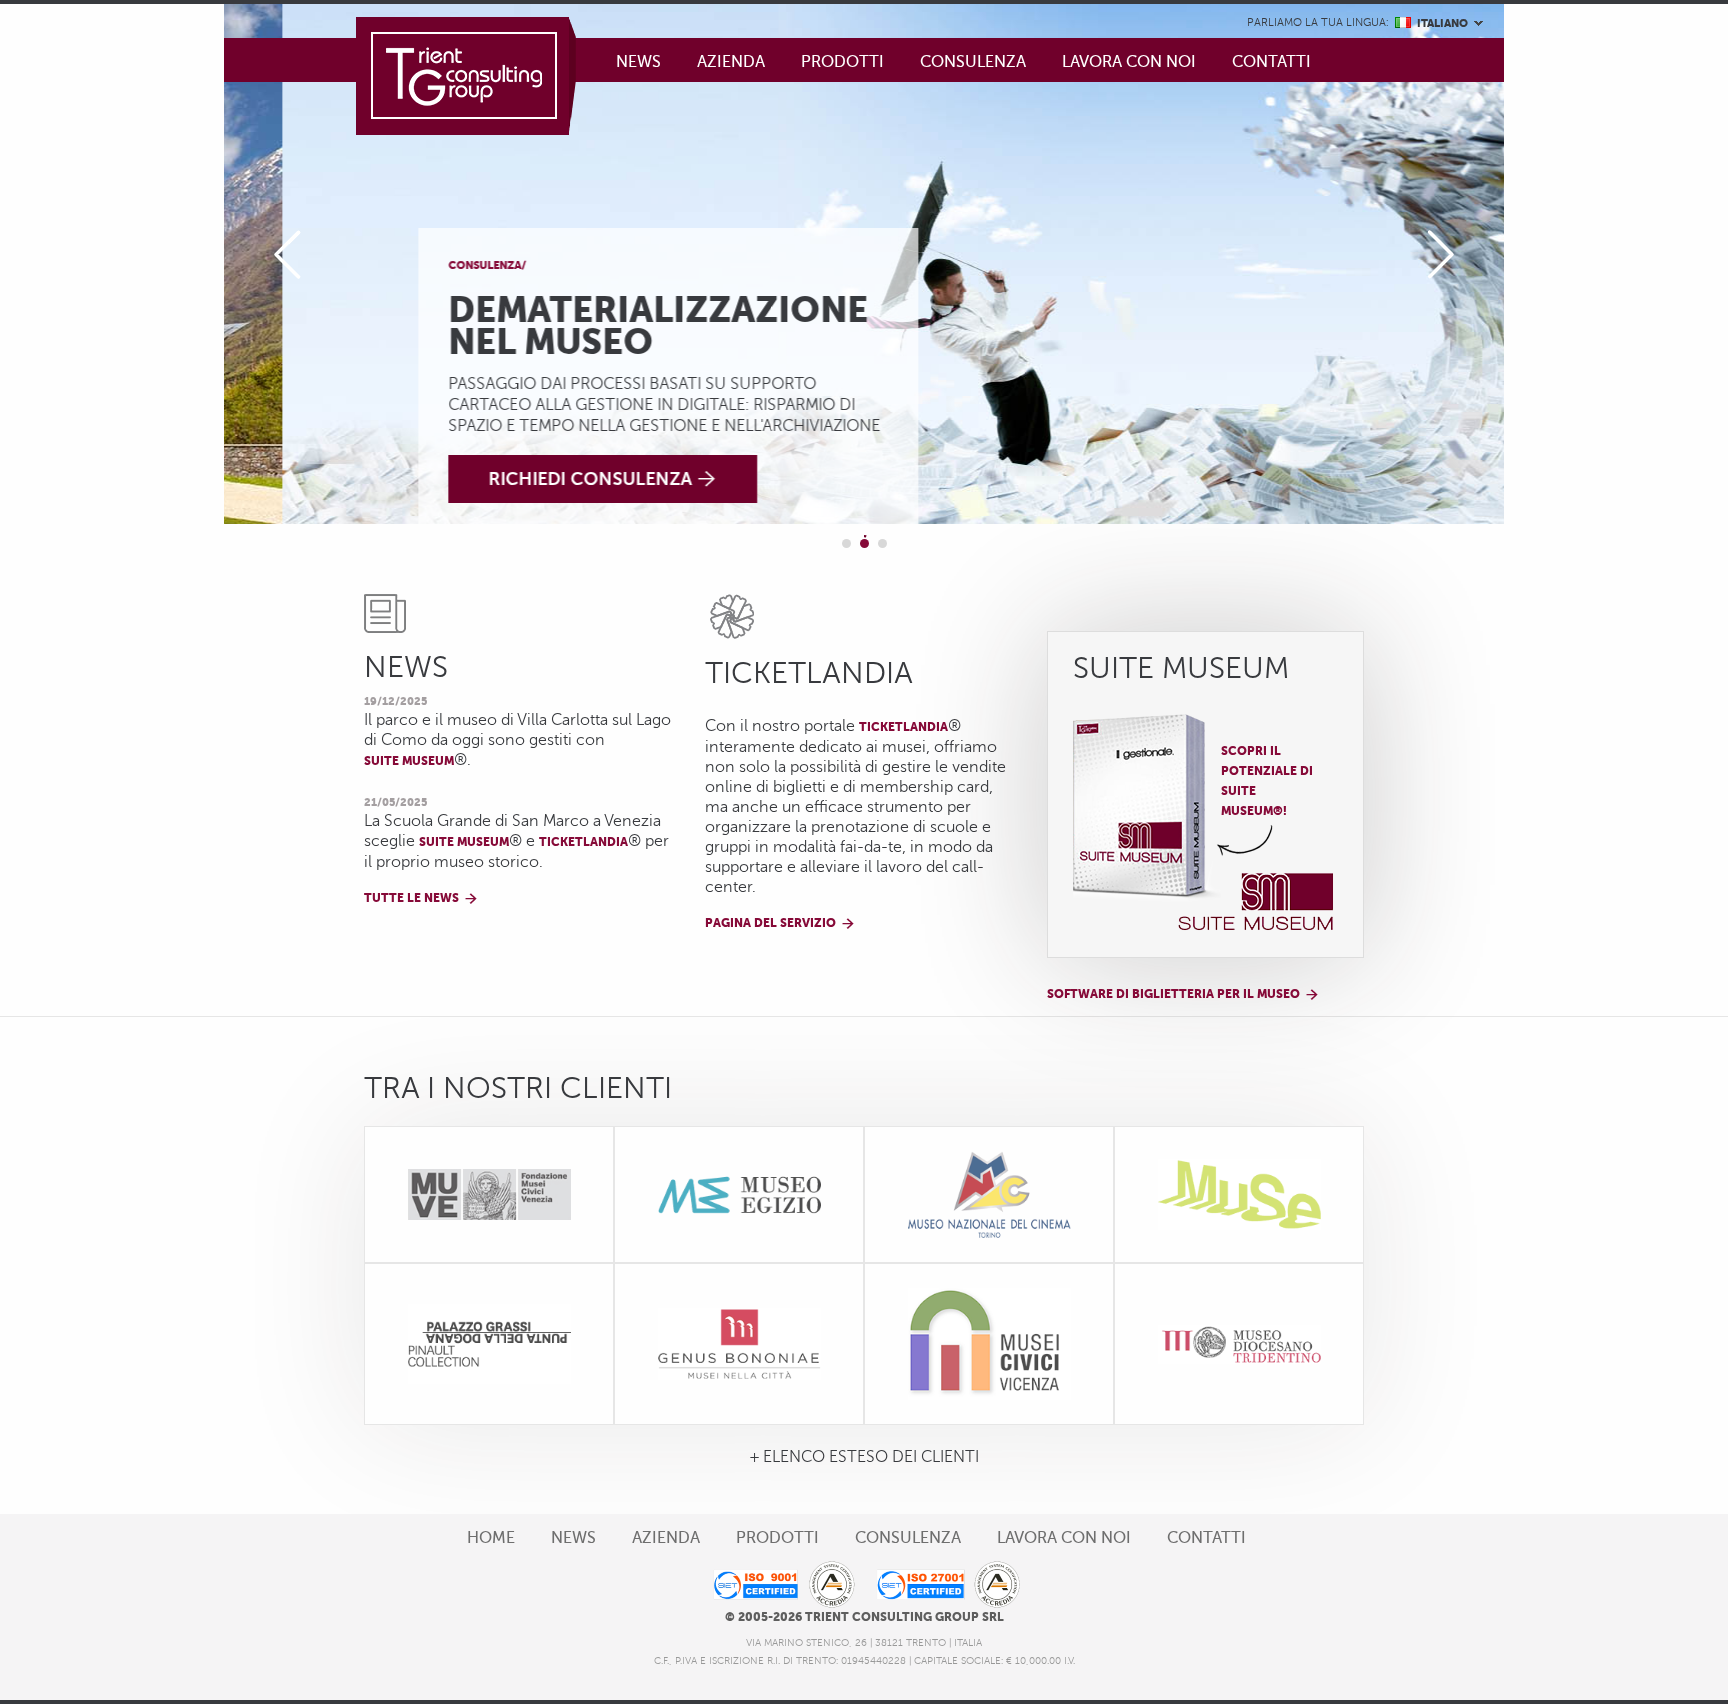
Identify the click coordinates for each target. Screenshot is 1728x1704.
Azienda (731, 62)
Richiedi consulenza (532, 479)
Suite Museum (409, 761)
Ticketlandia (583, 842)
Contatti (1271, 62)
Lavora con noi (1129, 62)
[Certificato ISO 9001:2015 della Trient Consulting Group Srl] (780, 1584)
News (638, 62)
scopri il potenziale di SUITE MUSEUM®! (1267, 781)
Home (491, 1538)
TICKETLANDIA (903, 727)
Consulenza (973, 62)
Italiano (1428, 27)
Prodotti (842, 62)
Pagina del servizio (770, 923)
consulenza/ (429, 265)
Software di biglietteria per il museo (1173, 994)
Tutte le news (411, 898)
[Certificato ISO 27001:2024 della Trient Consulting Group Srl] (947, 1584)
